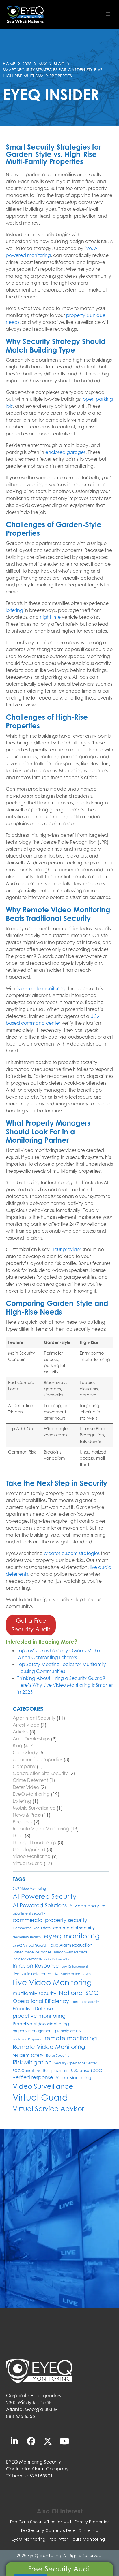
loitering (14, 610)
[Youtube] (65, 2441)
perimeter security (85, 2002)
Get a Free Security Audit (31, 1625)
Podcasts (23, 1822)
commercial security (74, 1928)
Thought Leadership (35, 1842)
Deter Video (26, 1787)
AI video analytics (88, 1906)
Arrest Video (26, 1725)
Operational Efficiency (41, 2001)
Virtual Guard (28, 1863)
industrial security (57, 1959)
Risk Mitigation (32, 2062)
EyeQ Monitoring (31, 1794)
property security (68, 2031)
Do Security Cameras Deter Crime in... (59, 2530)
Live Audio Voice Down (72, 1974)
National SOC (79, 1993)
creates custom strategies (72, 1553)
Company (24, 1766)
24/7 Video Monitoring (29, 1889)
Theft (18, 1836)
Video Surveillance (43, 2086)
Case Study (25, 1753)
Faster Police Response (32, 1952)
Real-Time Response (27, 2039)
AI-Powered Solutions (40, 1905)
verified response (33, 2077)
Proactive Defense (33, 2009)
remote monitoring (71, 2038)
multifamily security (35, 1993)
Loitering (22, 1801)
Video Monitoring (32, 1856)
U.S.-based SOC (87, 2070)
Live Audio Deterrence (32, 1974)
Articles (21, 1732)
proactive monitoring (39, 2016)
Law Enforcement (75, 1966)
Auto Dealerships (31, 1739)
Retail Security (58, 2055)
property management (33, 2031)
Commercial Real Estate (32, 1928)
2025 (27, 64)
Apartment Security (34, 1718)
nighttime (50, 617)
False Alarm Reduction (70, 1945)
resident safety (28, 2055)
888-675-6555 (21, 2416)
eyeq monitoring (72, 1936)
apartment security (29, 1913)
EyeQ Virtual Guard (29, 1945)
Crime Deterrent (30, 1780)
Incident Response (27, 1959)
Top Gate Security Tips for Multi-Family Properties (60, 2522)
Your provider (67, 1249)
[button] (108, 14)
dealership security (27, 1937)
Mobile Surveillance (34, 1808)
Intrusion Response (36, 1966)
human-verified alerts (70, 1952)
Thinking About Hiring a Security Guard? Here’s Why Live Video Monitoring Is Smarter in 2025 (65, 1685)
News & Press (27, 1815)
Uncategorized (29, 1849)
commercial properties (38, 1759)
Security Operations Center (75, 2063)
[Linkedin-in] (14, 2441)
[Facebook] (31, 2441)
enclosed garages (65, 452)
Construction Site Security (40, 1773)
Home (9, 64)
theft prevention (56, 2071)
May (43, 64)
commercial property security (50, 1920)
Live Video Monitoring (52, 1982)
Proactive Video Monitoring (41, 2024)
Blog (59, 64)
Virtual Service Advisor (48, 2109)
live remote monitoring (41, 988)
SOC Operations (27, 2071)
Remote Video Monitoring (41, 1829)
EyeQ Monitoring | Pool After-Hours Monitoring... (60, 2539)
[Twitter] (48, 2441)
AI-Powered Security (44, 1896)
